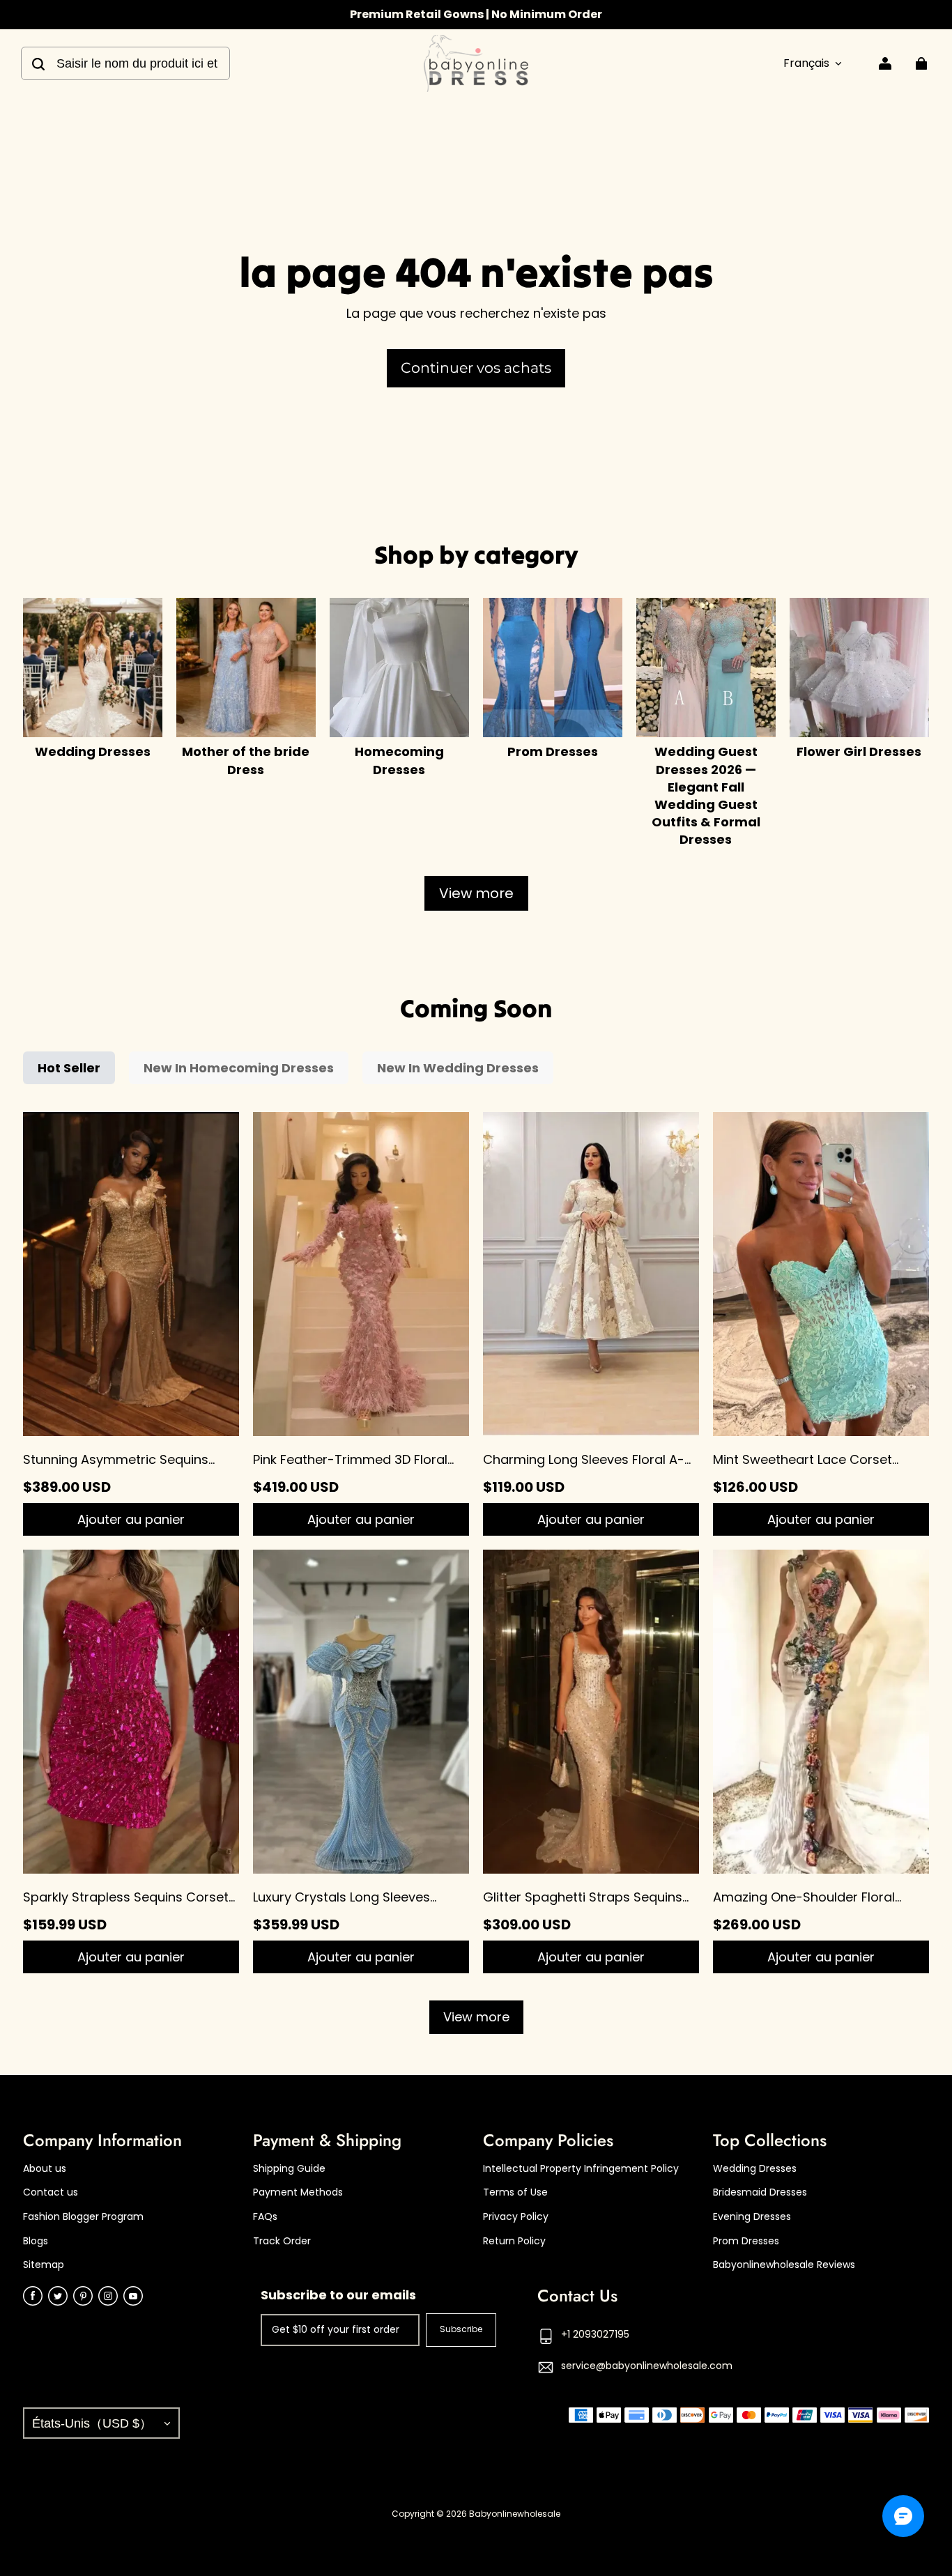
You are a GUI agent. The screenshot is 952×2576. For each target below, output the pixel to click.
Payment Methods (298, 2192)
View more (476, 893)
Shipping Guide (289, 2169)
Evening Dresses (752, 2217)
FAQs (265, 2217)
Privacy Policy (516, 2217)
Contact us (51, 2192)
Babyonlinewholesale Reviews (784, 2265)
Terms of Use (515, 2192)
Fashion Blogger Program (83, 2217)
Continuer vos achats (476, 368)
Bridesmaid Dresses (760, 2192)
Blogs (36, 2241)
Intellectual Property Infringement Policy (581, 2169)
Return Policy (514, 2241)
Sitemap (44, 2265)
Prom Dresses (746, 2241)
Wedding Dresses (755, 2169)
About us (45, 2169)
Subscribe (461, 2329)
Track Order (282, 2241)
